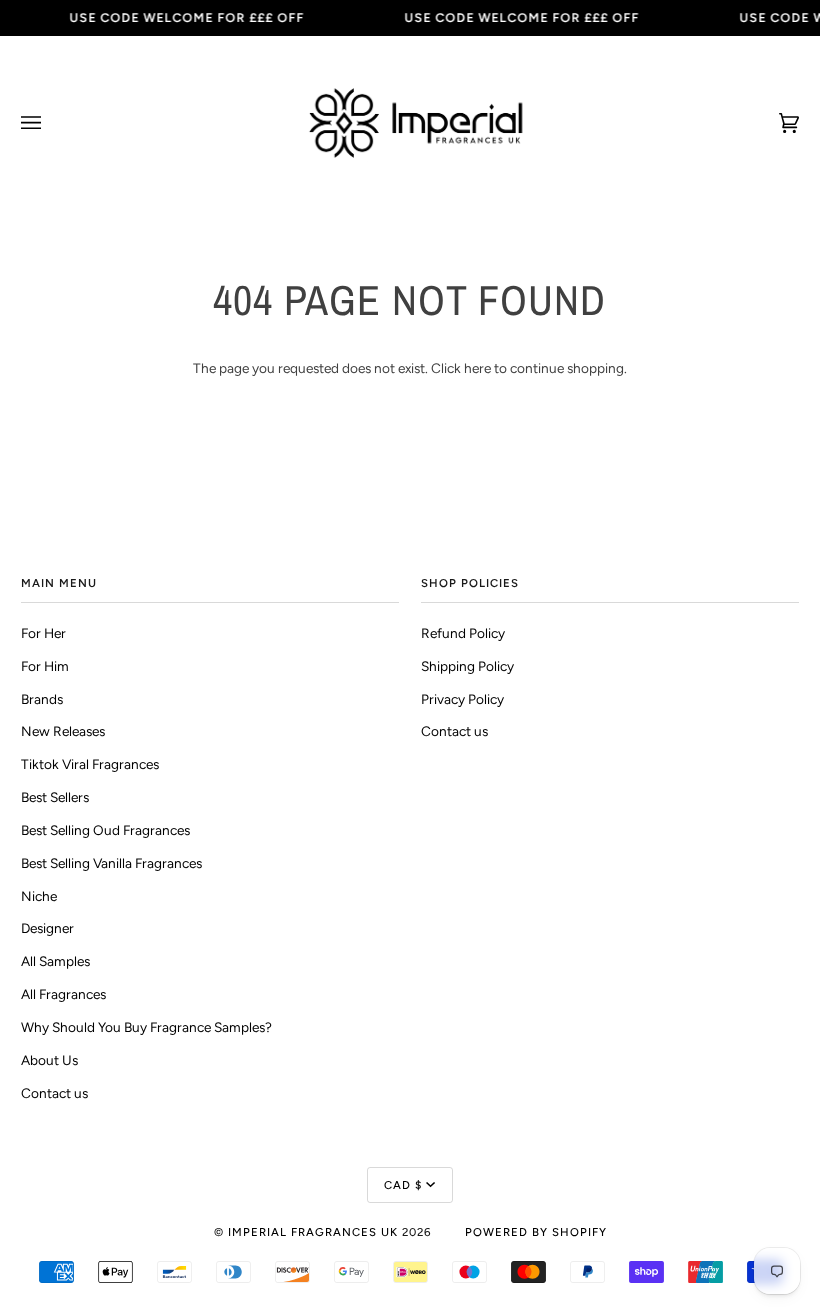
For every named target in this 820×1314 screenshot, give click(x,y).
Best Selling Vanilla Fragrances (111, 863)
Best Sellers (55, 797)
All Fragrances (63, 994)
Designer (47, 928)
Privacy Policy (462, 699)
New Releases (63, 731)
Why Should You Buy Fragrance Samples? (146, 1027)
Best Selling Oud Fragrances (105, 830)
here (477, 368)
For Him (45, 666)
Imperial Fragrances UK (313, 1232)
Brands (42, 699)
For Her (43, 633)
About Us (49, 1060)
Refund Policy (463, 633)
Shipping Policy (467, 666)
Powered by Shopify (536, 1232)
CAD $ (403, 1185)
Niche (39, 896)
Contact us (54, 1093)
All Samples (55, 961)
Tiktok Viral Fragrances (90, 764)
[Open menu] (51, 123)
